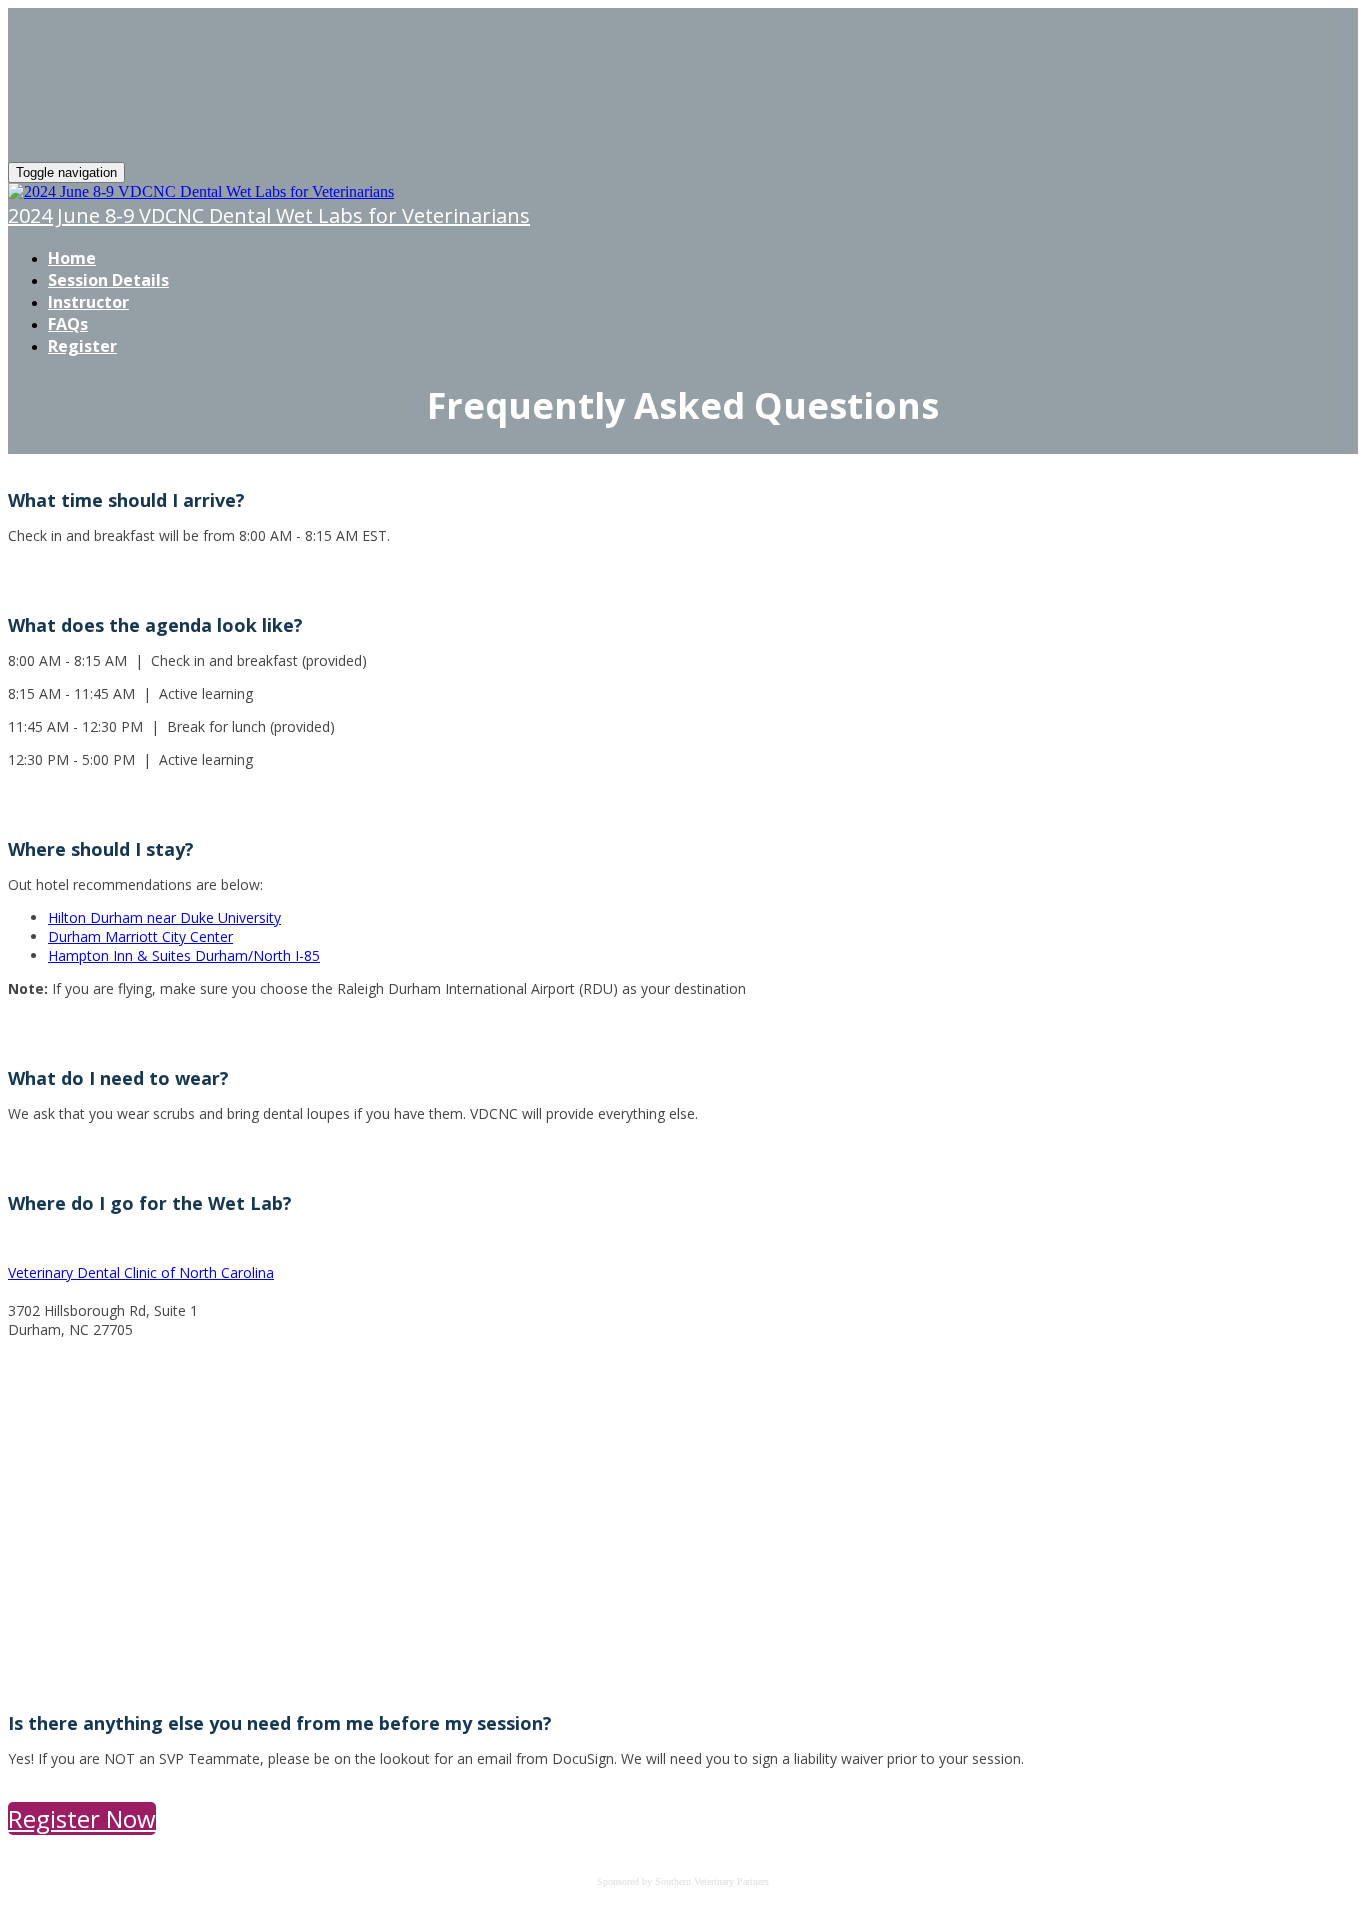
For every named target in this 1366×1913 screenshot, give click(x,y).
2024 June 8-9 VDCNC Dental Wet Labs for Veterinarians (269, 215)
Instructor (88, 302)
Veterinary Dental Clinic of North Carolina (141, 1272)
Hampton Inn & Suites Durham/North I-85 (184, 955)
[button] (82, 1818)
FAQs (68, 324)
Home (72, 258)
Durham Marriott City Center (140, 936)
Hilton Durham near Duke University (164, 917)
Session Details (108, 280)
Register (82, 346)
